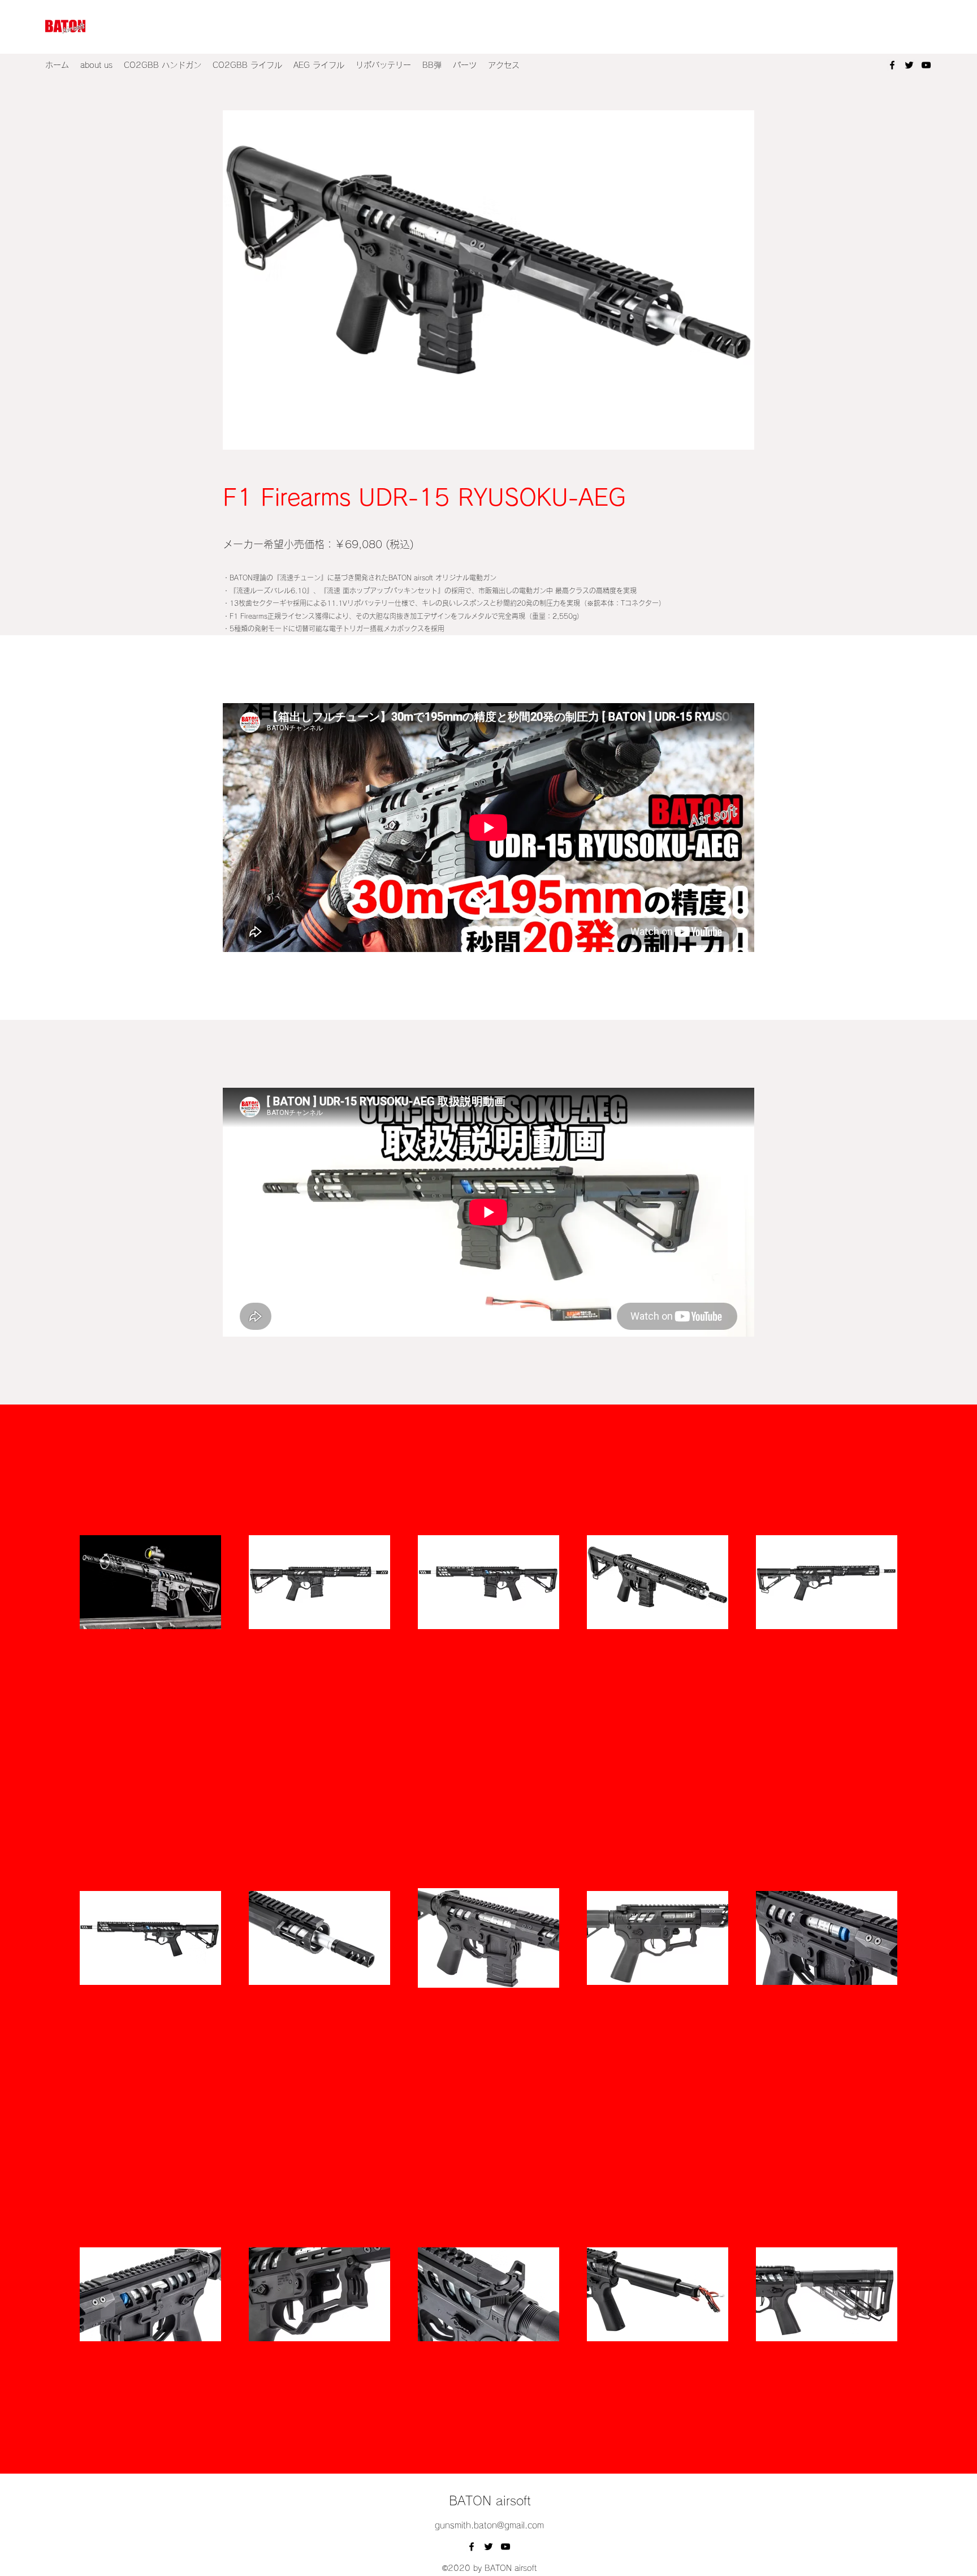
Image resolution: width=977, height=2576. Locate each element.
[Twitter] (909, 65)
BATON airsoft (490, 2501)
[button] (163, 65)
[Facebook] (892, 65)
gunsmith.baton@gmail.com (489, 2525)
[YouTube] (926, 65)
